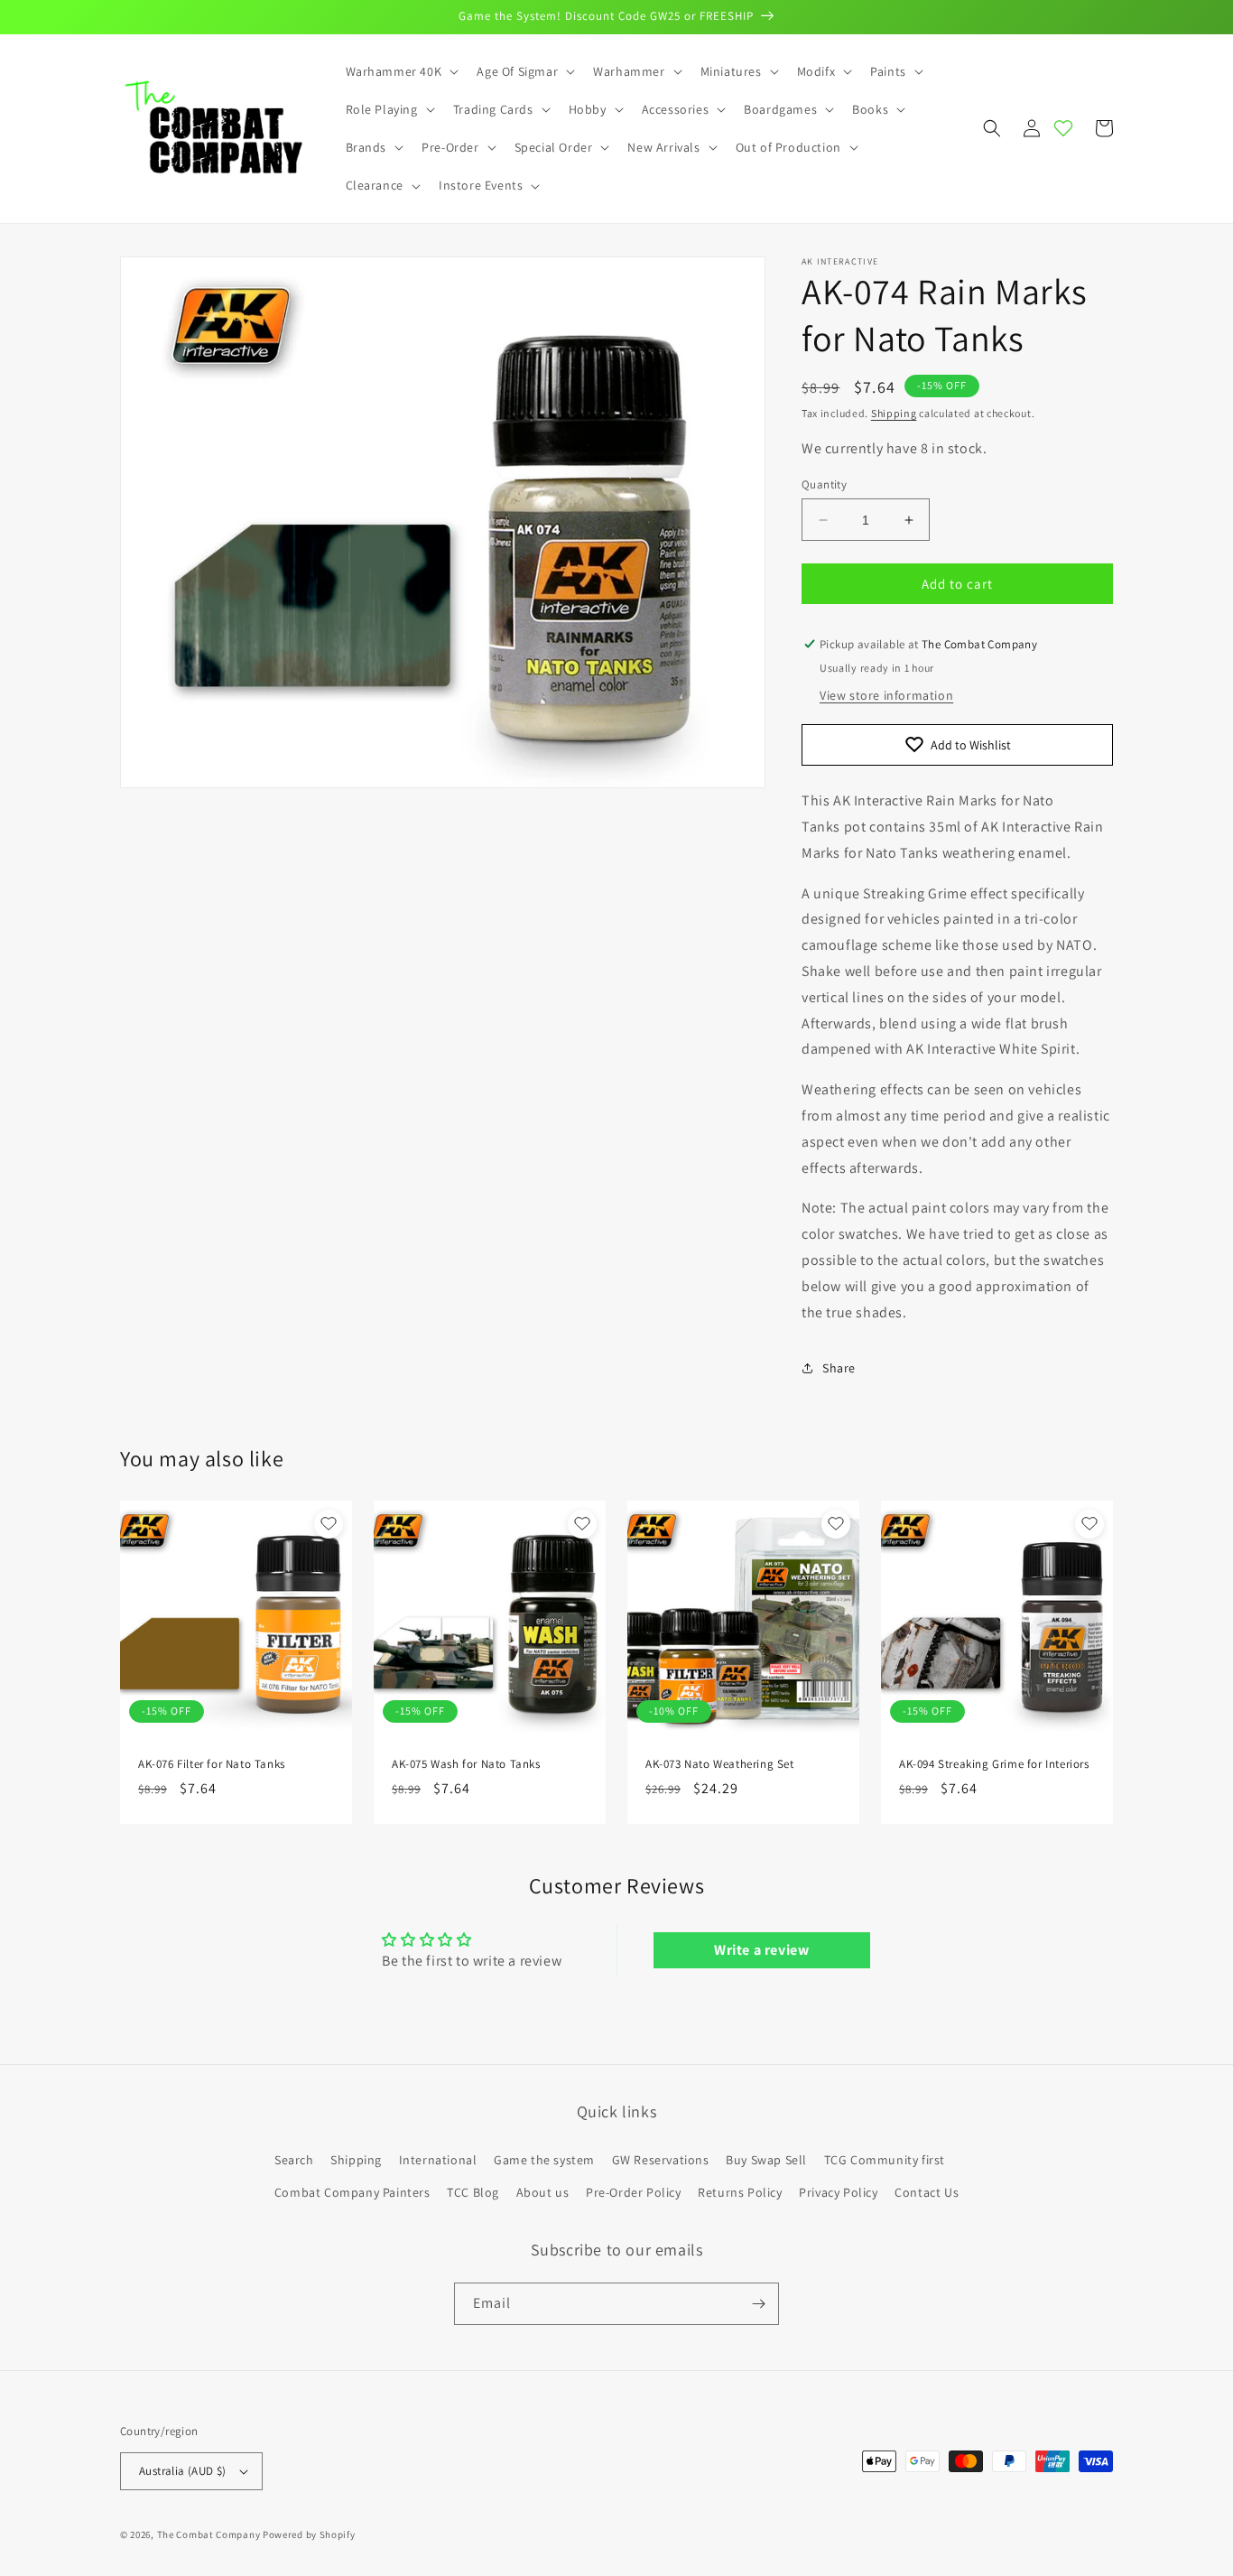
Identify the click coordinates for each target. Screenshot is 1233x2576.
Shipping (894, 413)
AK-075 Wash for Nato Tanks (466, 1764)
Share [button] (839, 1368)
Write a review (761, 1950)
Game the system (544, 2160)
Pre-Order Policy (634, 2192)
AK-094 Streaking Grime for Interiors (994, 1764)
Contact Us (927, 2192)
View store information (886, 695)
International (438, 2160)
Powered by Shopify (309, 2534)
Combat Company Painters (352, 2192)
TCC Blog (473, 2192)
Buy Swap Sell (766, 2160)
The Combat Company (209, 2534)
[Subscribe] (758, 2304)
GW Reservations (661, 2160)
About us (543, 2192)
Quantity (824, 484)
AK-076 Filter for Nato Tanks (212, 1764)
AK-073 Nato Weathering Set (720, 1764)
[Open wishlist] (1063, 128)
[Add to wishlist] (329, 1524)
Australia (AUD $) (183, 2471)
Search (294, 2160)
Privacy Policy (838, 2192)
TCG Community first (885, 2160)
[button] (401, 71)
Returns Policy (740, 2192)
